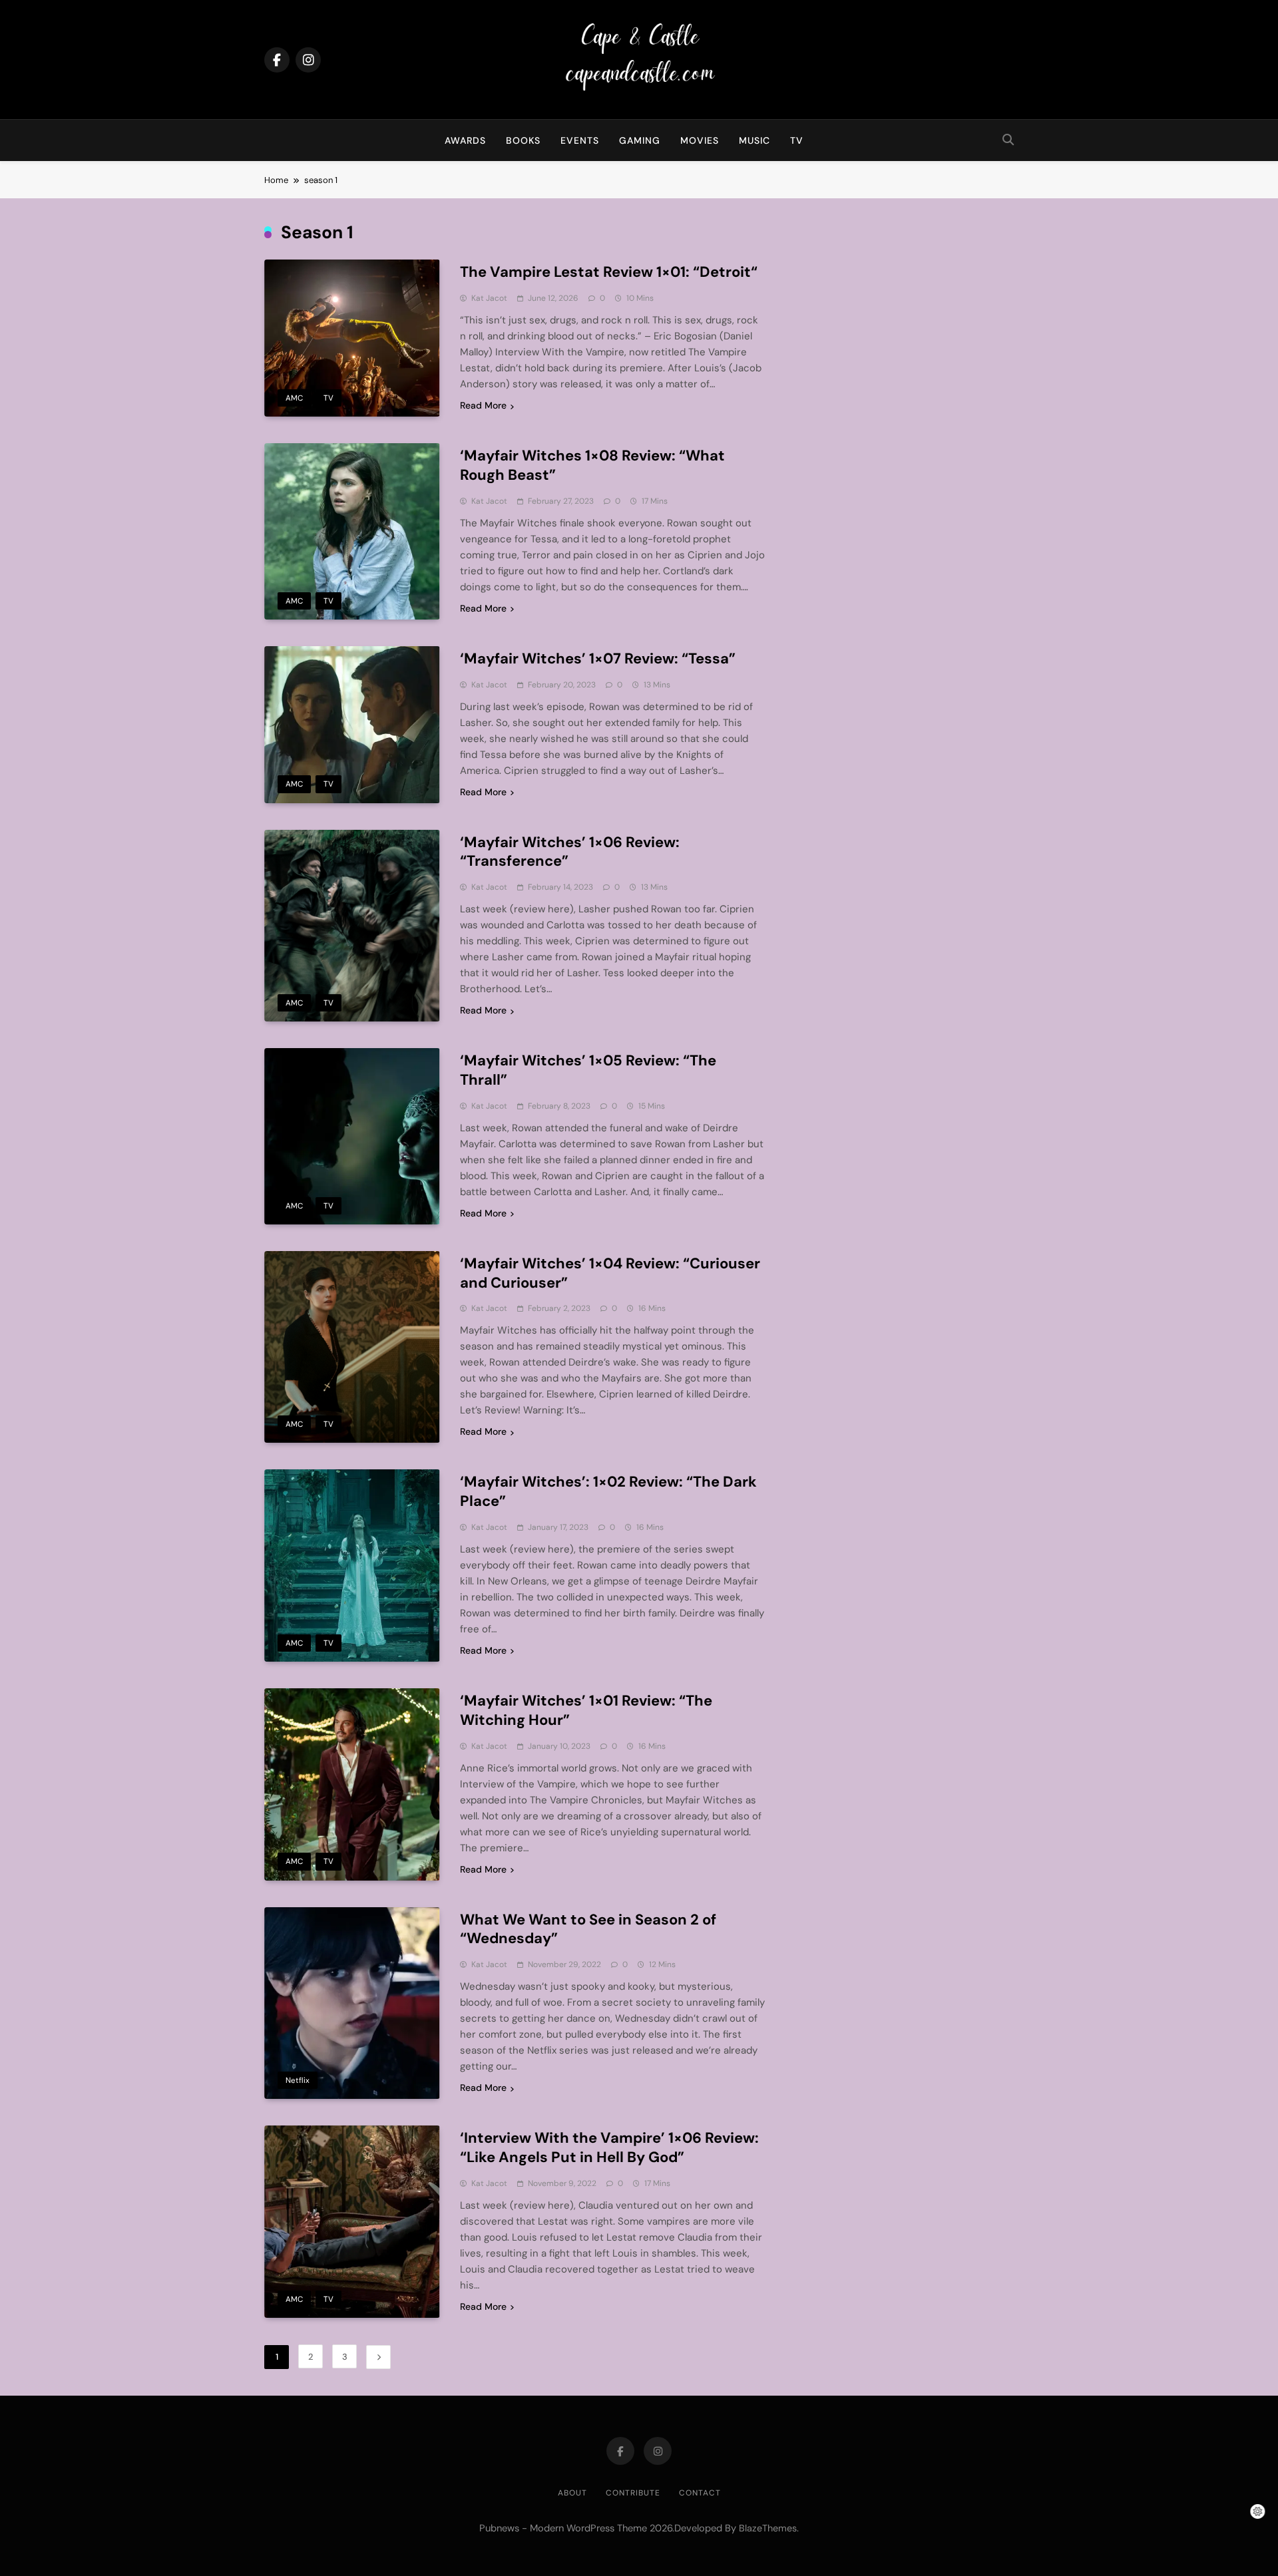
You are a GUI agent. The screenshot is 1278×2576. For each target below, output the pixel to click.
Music (754, 140)
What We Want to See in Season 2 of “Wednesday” (588, 1929)
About (572, 2493)
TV (797, 140)
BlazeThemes (768, 2528)
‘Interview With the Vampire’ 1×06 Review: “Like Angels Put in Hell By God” (609, 2147)
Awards (465, 140)
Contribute (633, 2493)
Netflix (298, 2080)
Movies (700, 140)
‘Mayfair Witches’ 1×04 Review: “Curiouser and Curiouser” (610, 1273)
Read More (483, 405)
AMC (294, 398)
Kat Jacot (489, 298)
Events (580, 140)
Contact (700, 2493)
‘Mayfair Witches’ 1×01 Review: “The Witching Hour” (586, 1710)
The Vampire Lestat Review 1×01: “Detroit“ (609, 272)
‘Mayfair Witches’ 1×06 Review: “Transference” (570, 852)
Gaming (640, 140)
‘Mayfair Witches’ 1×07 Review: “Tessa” (598, 658)
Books (523, 140)
